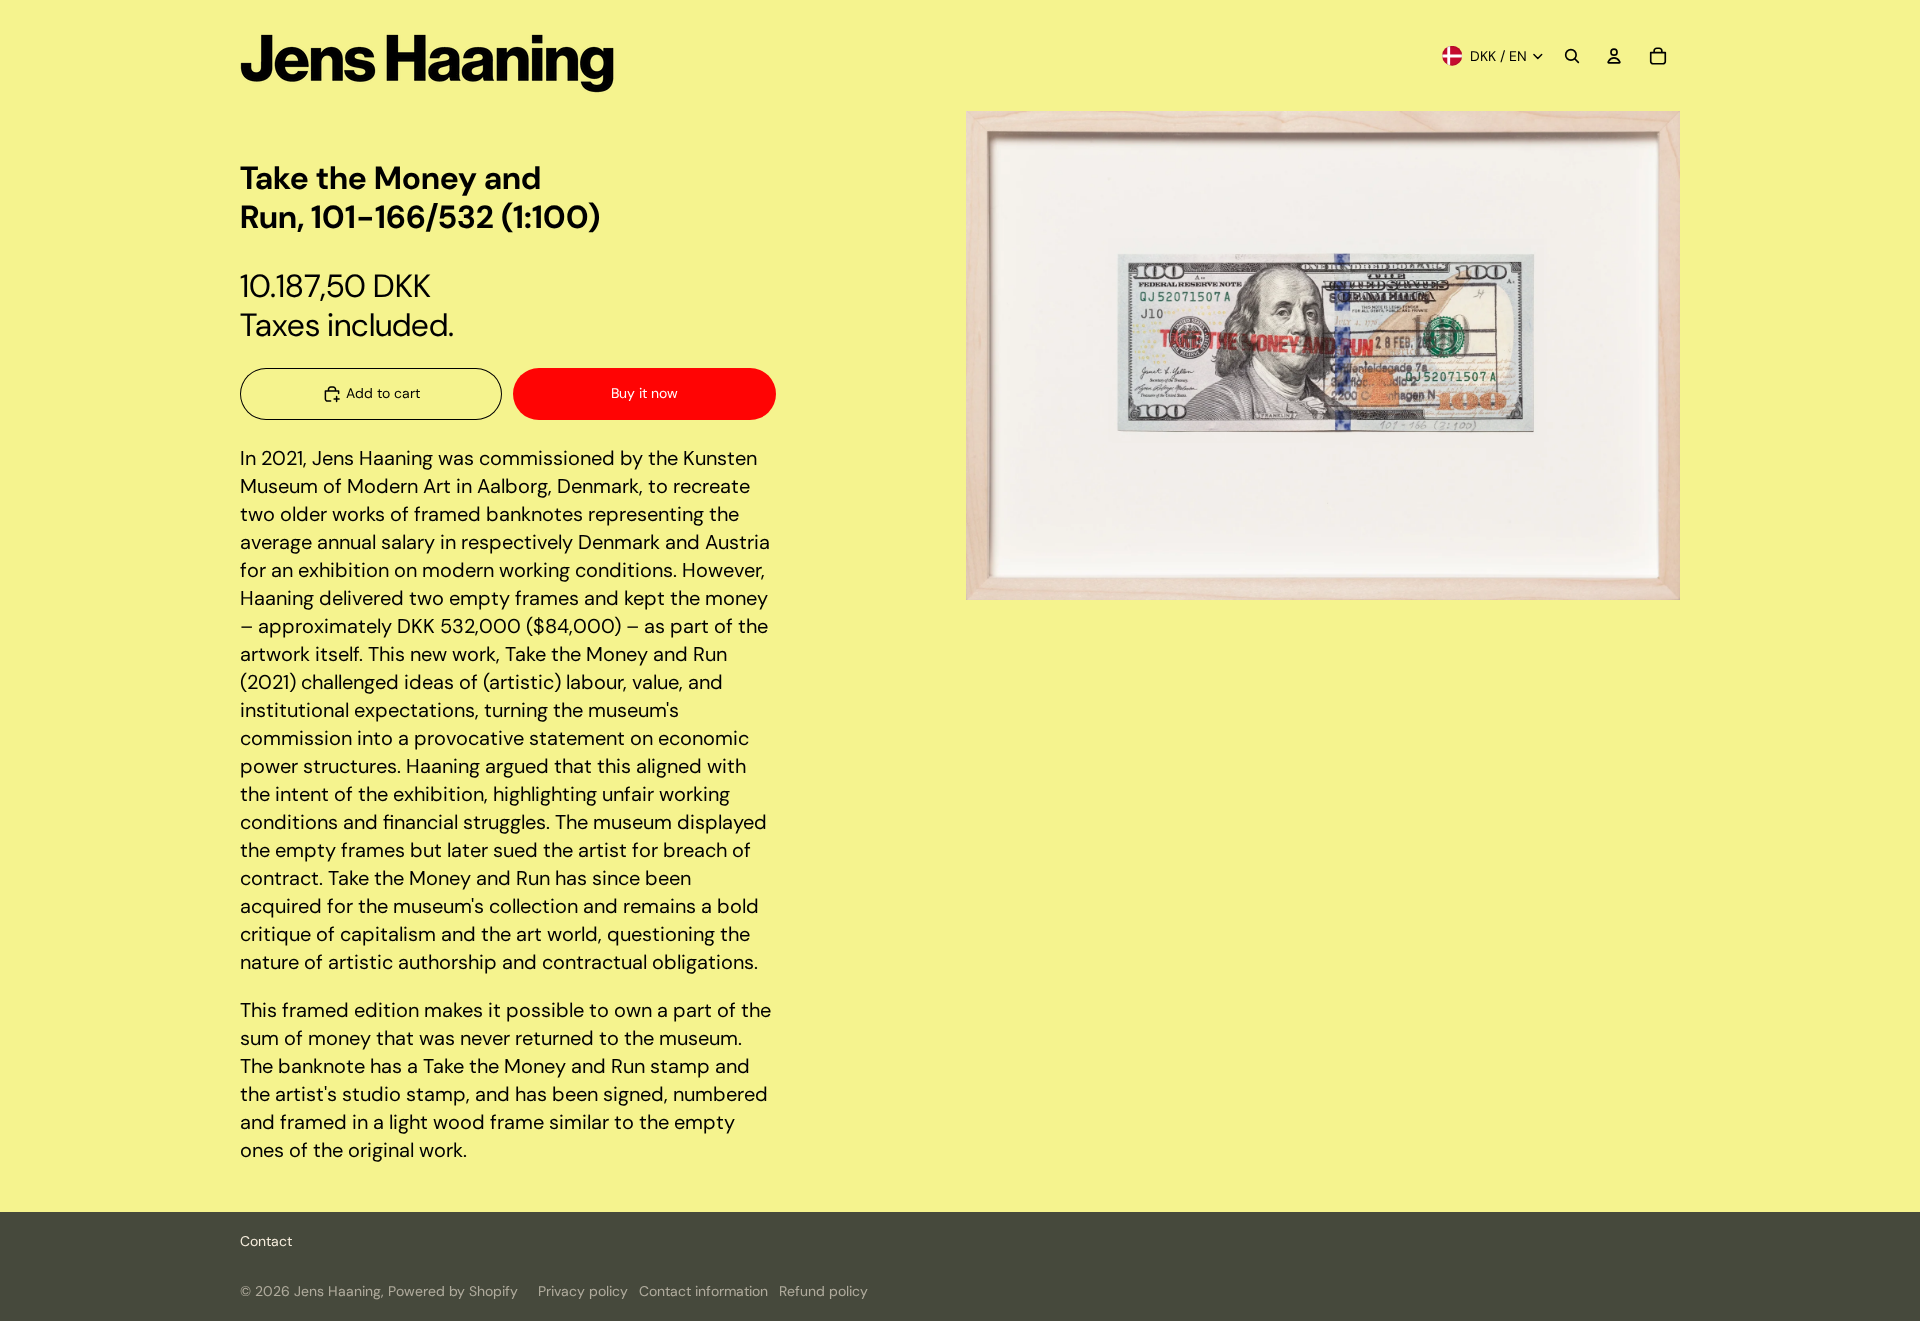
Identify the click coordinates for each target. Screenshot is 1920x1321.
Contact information (703, 1291)
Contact (266, 1241)
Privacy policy (583, 1291)
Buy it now (644, 393)
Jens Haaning (337, 1291)
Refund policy (823, 1291)
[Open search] (1572, 56)
